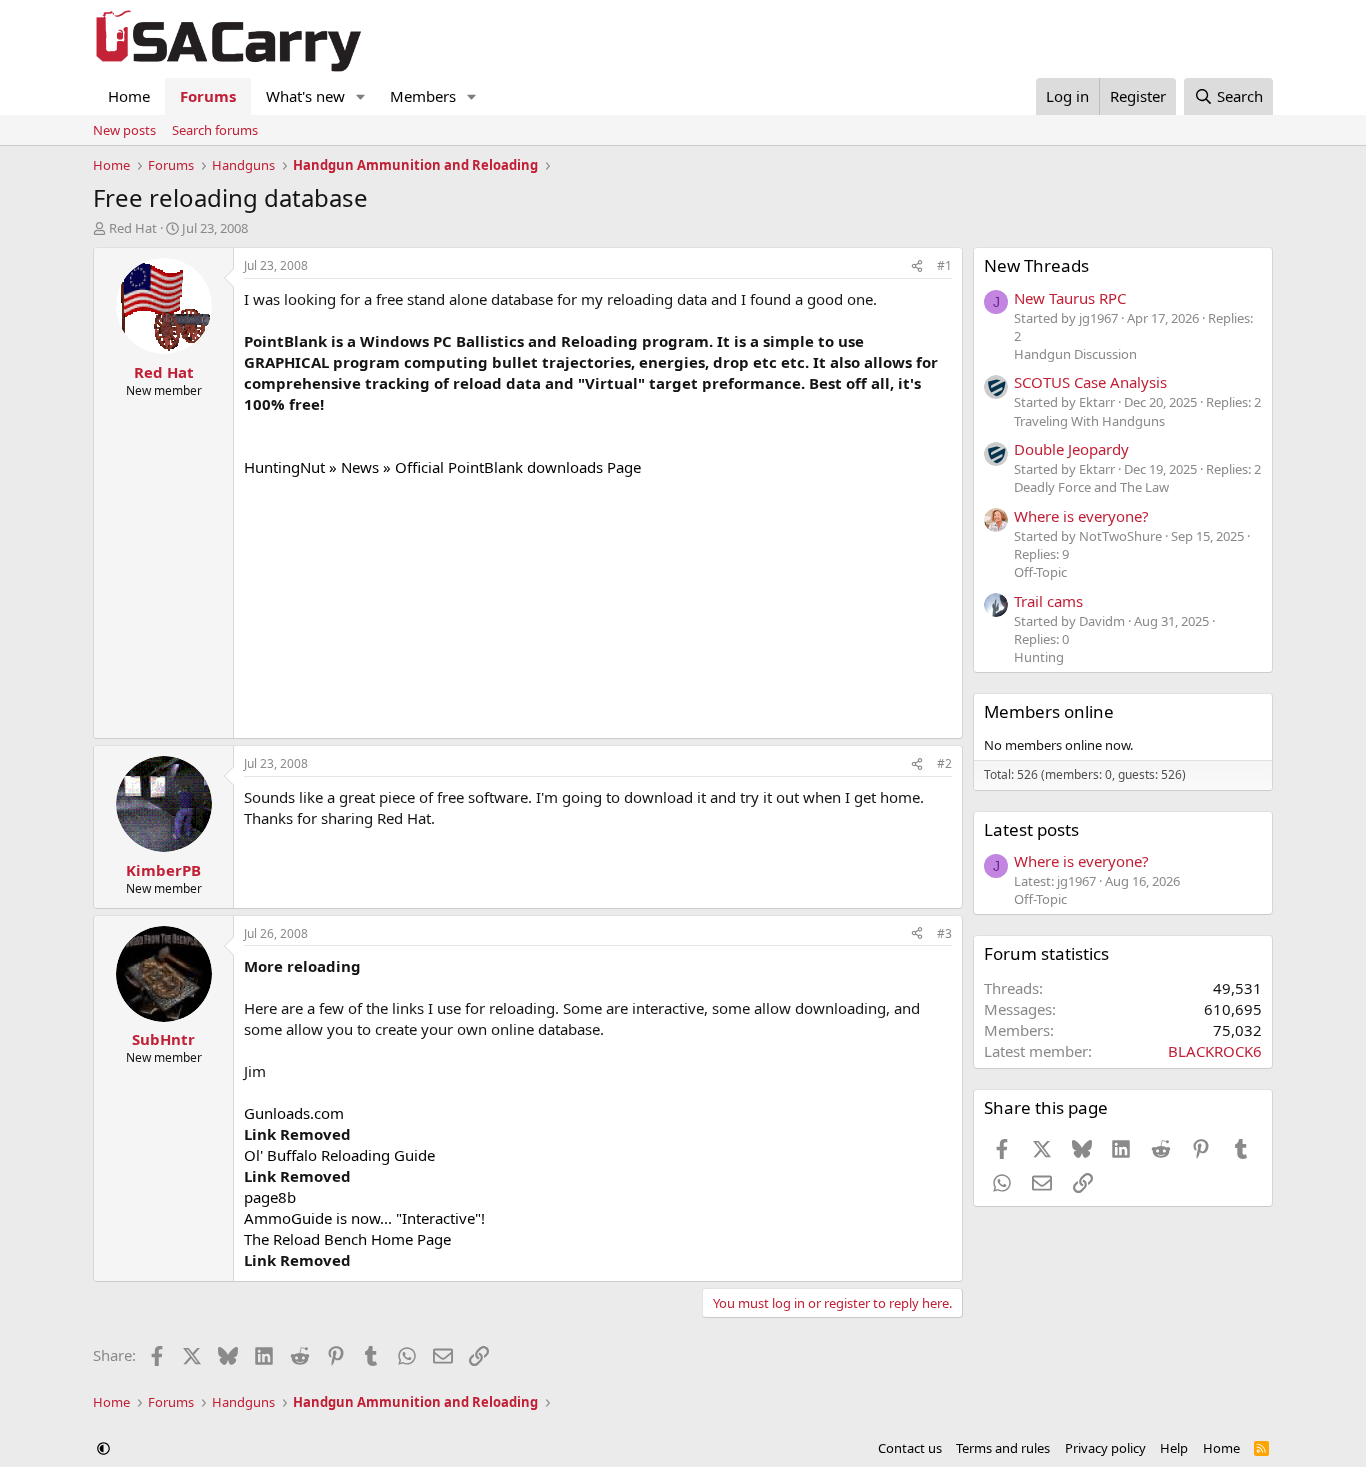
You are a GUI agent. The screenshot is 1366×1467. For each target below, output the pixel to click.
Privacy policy (1105, 1448)
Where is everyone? (1081, 516)
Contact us (910, 1448)
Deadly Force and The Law (1091, 487)
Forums (208, 96)
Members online (1049, 711)
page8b (270, 1197)
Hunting (1039, 657)
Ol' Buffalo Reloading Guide (339, 1155)
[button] (361, 96)
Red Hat (133, 228)
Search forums (215, 130)
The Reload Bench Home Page (347, 1239)
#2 (944, 763)
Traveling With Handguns (1089, 421)
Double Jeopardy (1071, 449)
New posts (124, 130)
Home (129, 96)
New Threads (1036, 265)
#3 (944, 933)
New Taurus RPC (1070, 298)
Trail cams (1048, 601)
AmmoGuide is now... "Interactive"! (364, 1218)
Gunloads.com (294, 1113)
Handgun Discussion (1075, 354)
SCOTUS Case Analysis (1090, 382)
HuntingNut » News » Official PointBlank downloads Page (442, 467)
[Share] (917, 266)
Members (423, 96)
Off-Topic (1040, 572)
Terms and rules (1003, 1448)
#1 (944, 265)
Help (1174, 1448)
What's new (305, 96)
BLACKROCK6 (1215, 1051)
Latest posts (1031, 829)
